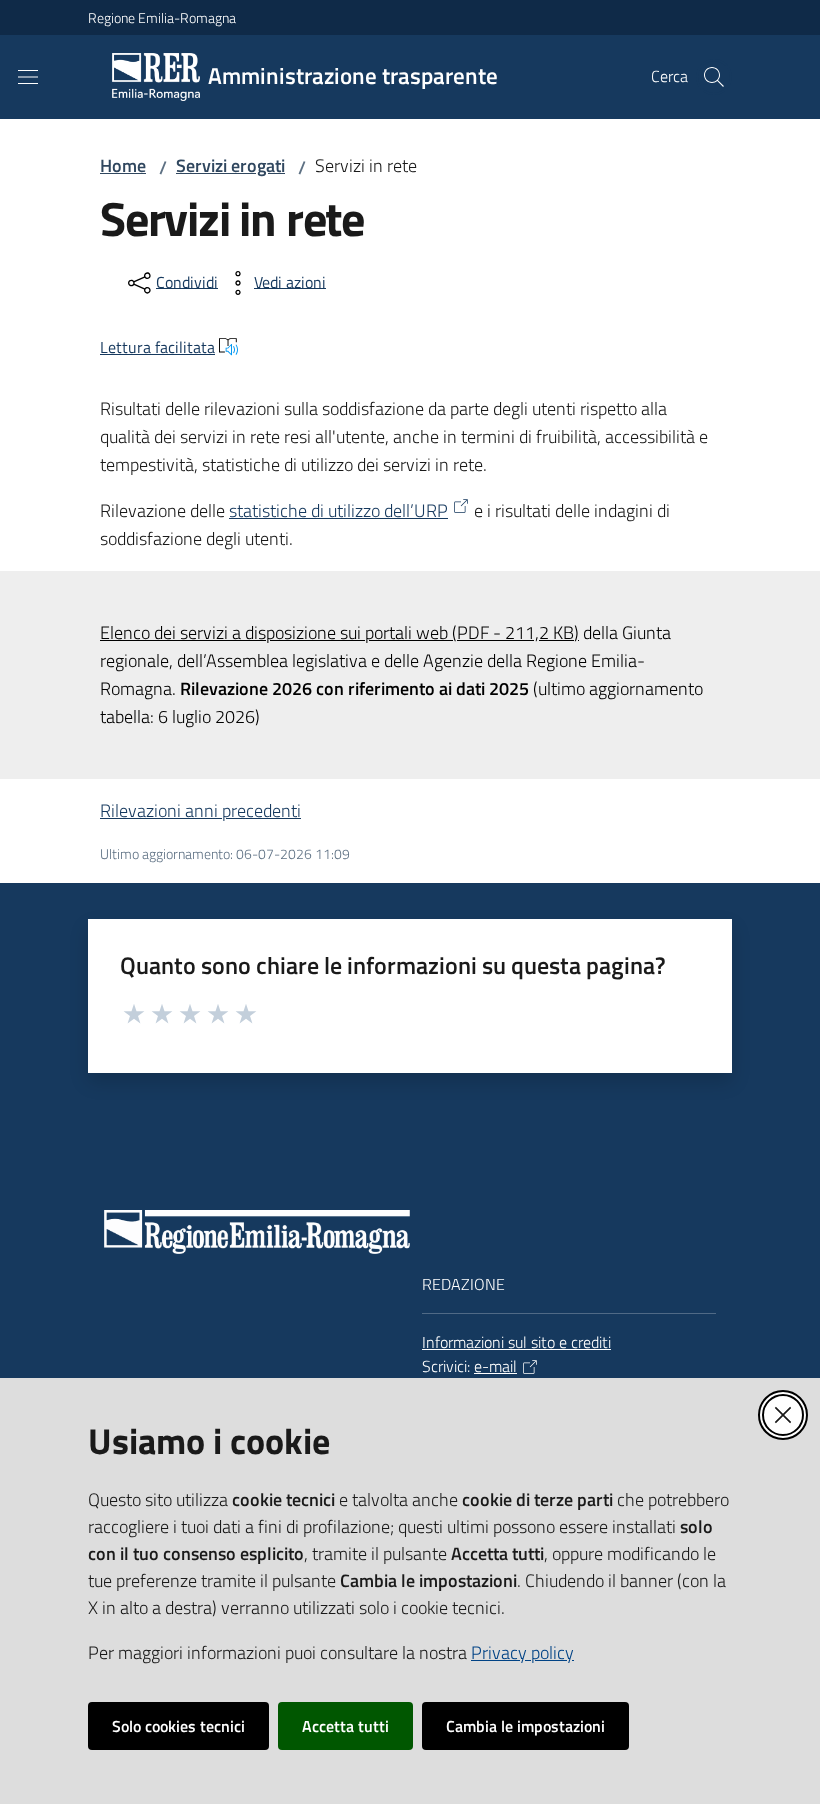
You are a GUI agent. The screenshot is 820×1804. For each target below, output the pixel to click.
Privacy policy (522, 1652)
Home (123, 165)
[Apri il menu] (28, 77)
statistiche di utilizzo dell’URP (338, 510)
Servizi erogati (230, 165)
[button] (714, 77)
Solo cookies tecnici (178, 1726)
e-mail (495, 1366)
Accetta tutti (345, 1726)
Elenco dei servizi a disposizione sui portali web (339, 632)
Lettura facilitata (157, 347)
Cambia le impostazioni (525, 1726)
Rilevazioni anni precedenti (200, 810)
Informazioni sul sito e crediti (516, 1342)
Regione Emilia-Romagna (162, 17)
